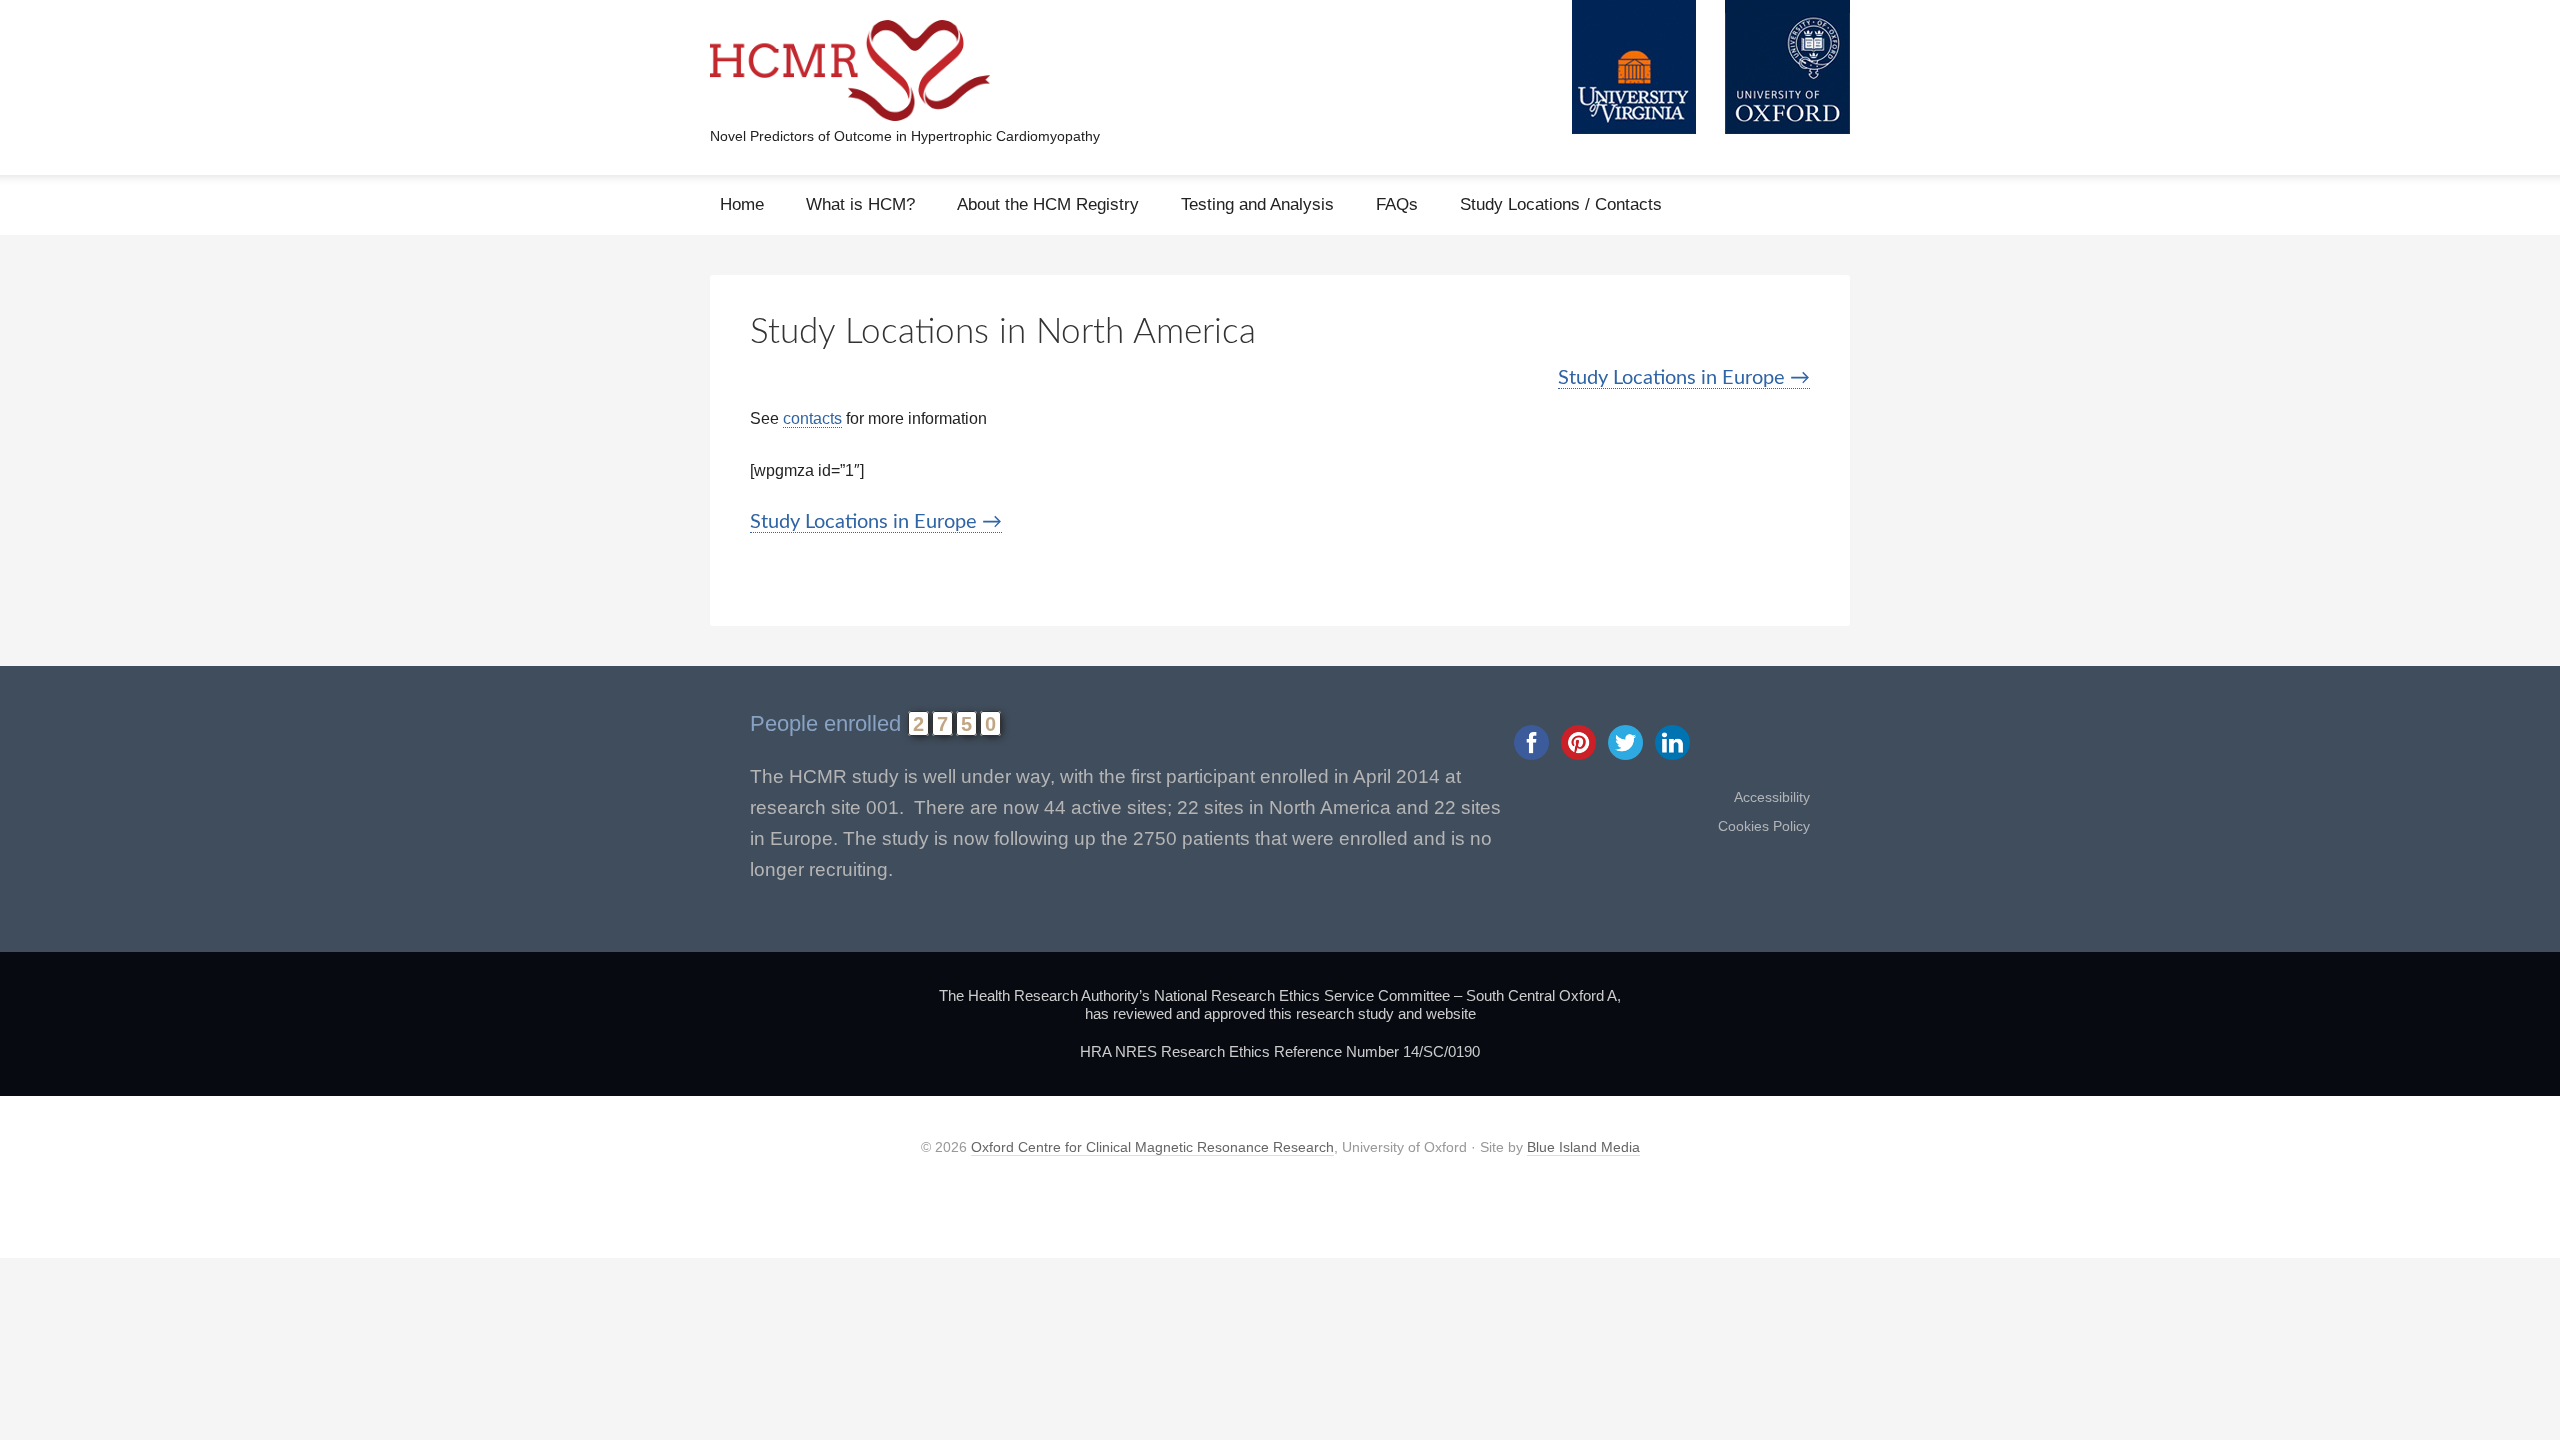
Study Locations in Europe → (1684, 378)
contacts (812, 418)
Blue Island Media (1583, 1147)
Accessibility (1772, 797)
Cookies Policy (1764, 826)
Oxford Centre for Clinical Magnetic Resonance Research (1152, 1147)
